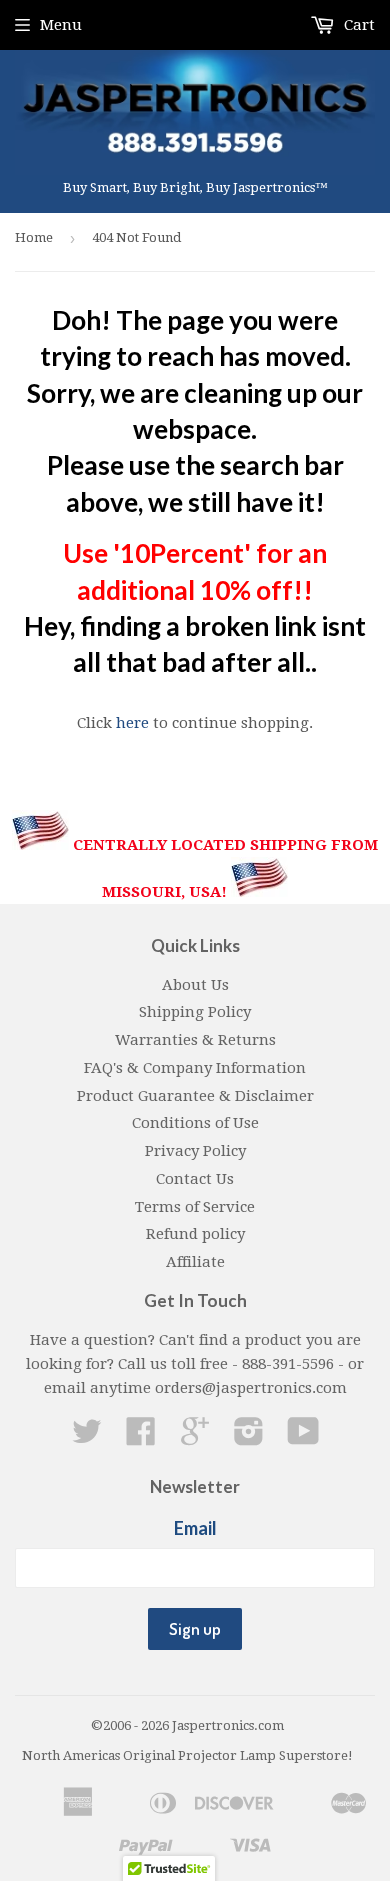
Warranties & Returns (195, 1040)
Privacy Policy (195, 1151)
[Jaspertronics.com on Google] (195, 1438)
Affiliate (195, 1262)
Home (34, 237)
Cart (357, 25)
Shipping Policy (195, 1012)
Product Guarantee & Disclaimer (195, 1096)
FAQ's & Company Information (195, 1068)
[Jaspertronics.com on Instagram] (249, 1438)
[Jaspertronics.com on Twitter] (87, 1438)
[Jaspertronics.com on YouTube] (303, 1438)
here (132, 723)
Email (195, 1528)
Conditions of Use (195, 1123)
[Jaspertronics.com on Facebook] (141, 1438)
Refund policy (195, 1234)
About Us (195, 985)
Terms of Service (195, 1207)
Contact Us (195, 1179)
